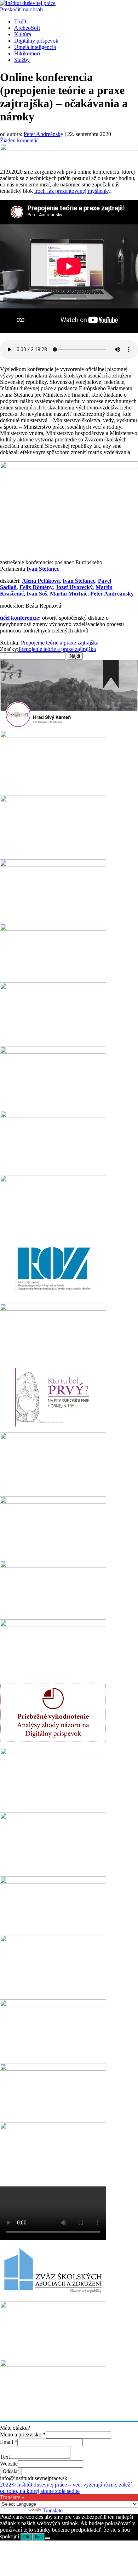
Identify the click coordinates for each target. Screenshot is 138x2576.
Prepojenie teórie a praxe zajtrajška (60, 643)
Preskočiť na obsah (21, 9)
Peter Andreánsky (44, 134)
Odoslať (11, 2471)
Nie (38, 2537)
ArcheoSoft (27, 28)
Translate (53, 2510)
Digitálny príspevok (36, 41)
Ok (26, 2537)
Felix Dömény (36, 587)
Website (9, 2464)
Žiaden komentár (19, 140)
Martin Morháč (69, 594)
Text (5, 2457)
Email (9, 2442)
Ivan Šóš (37, 594)
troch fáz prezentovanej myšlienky (72, 191)
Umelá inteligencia (35, 47)
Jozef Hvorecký (74, 587)
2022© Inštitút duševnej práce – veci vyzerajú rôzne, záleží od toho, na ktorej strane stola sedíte (66, 2488)
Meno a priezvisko (23, 2434)
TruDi (21, 21)
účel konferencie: (20, 618)
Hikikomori (27, 53)
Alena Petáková (41, 581)
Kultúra (23, 34)
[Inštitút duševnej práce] (28, 3)
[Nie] (47, 2538)
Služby (22, 60)
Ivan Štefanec (43, 569)
